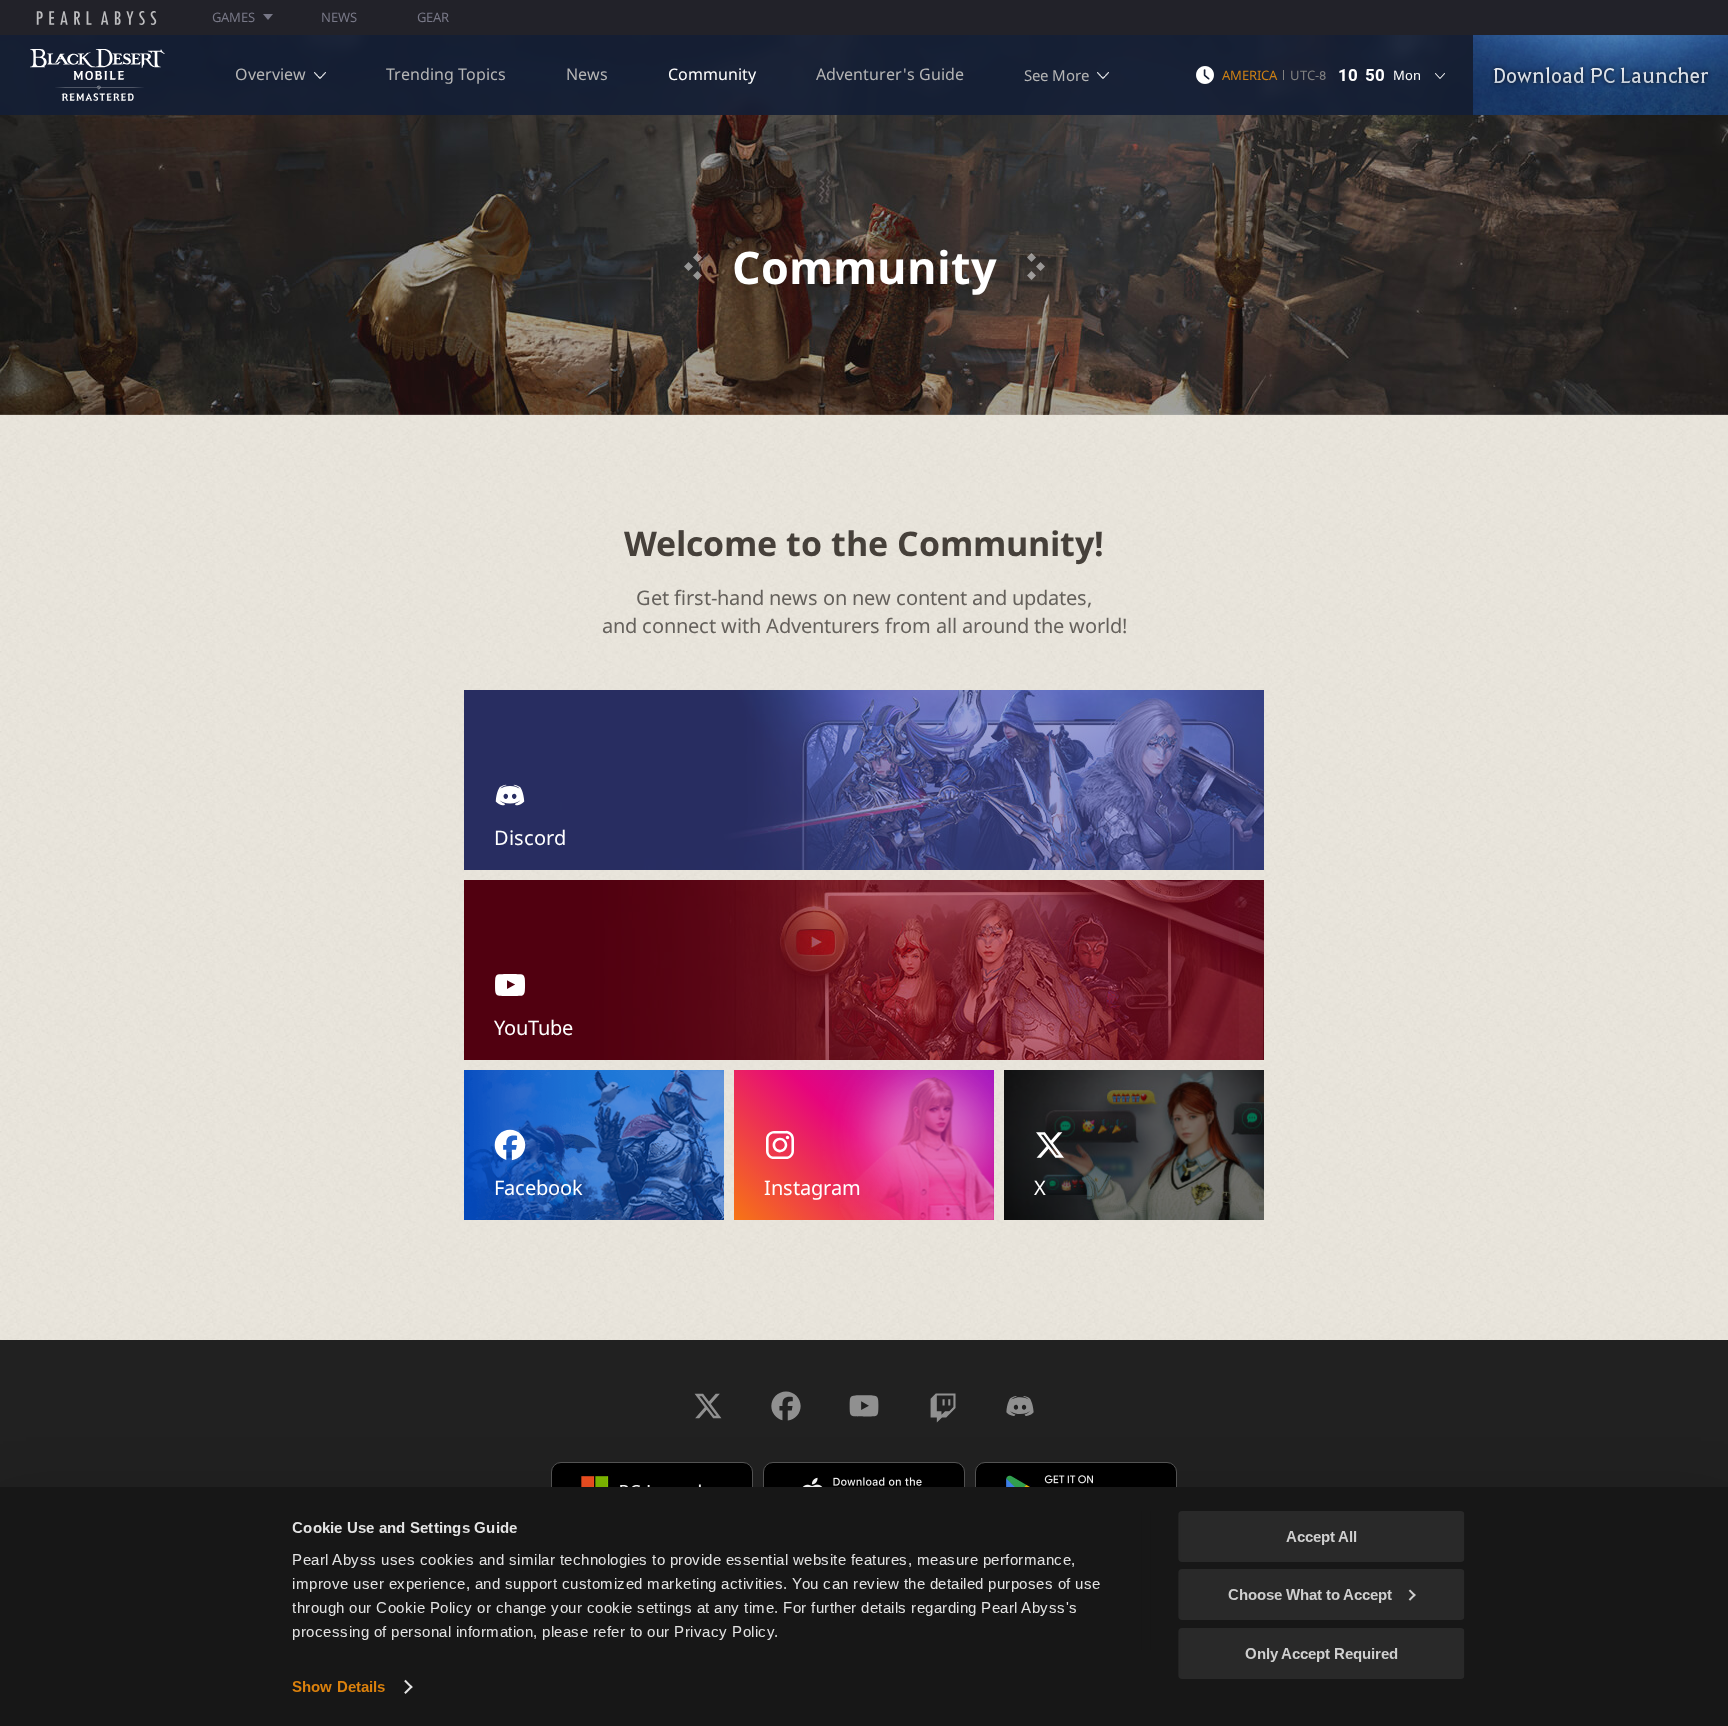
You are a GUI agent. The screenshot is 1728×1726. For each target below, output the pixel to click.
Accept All (1321, 1536)
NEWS (339, 17)
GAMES (233, 17)
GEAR (433, 17)
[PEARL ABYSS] (96, 18)
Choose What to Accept (1310, 1594)
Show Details (338, 1686)
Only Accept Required (1321, 1653)
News (587, 74)
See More (1056, 75)
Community (712, 74)
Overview (270, 74)
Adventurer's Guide (890, 74)
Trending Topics (446, 74)
